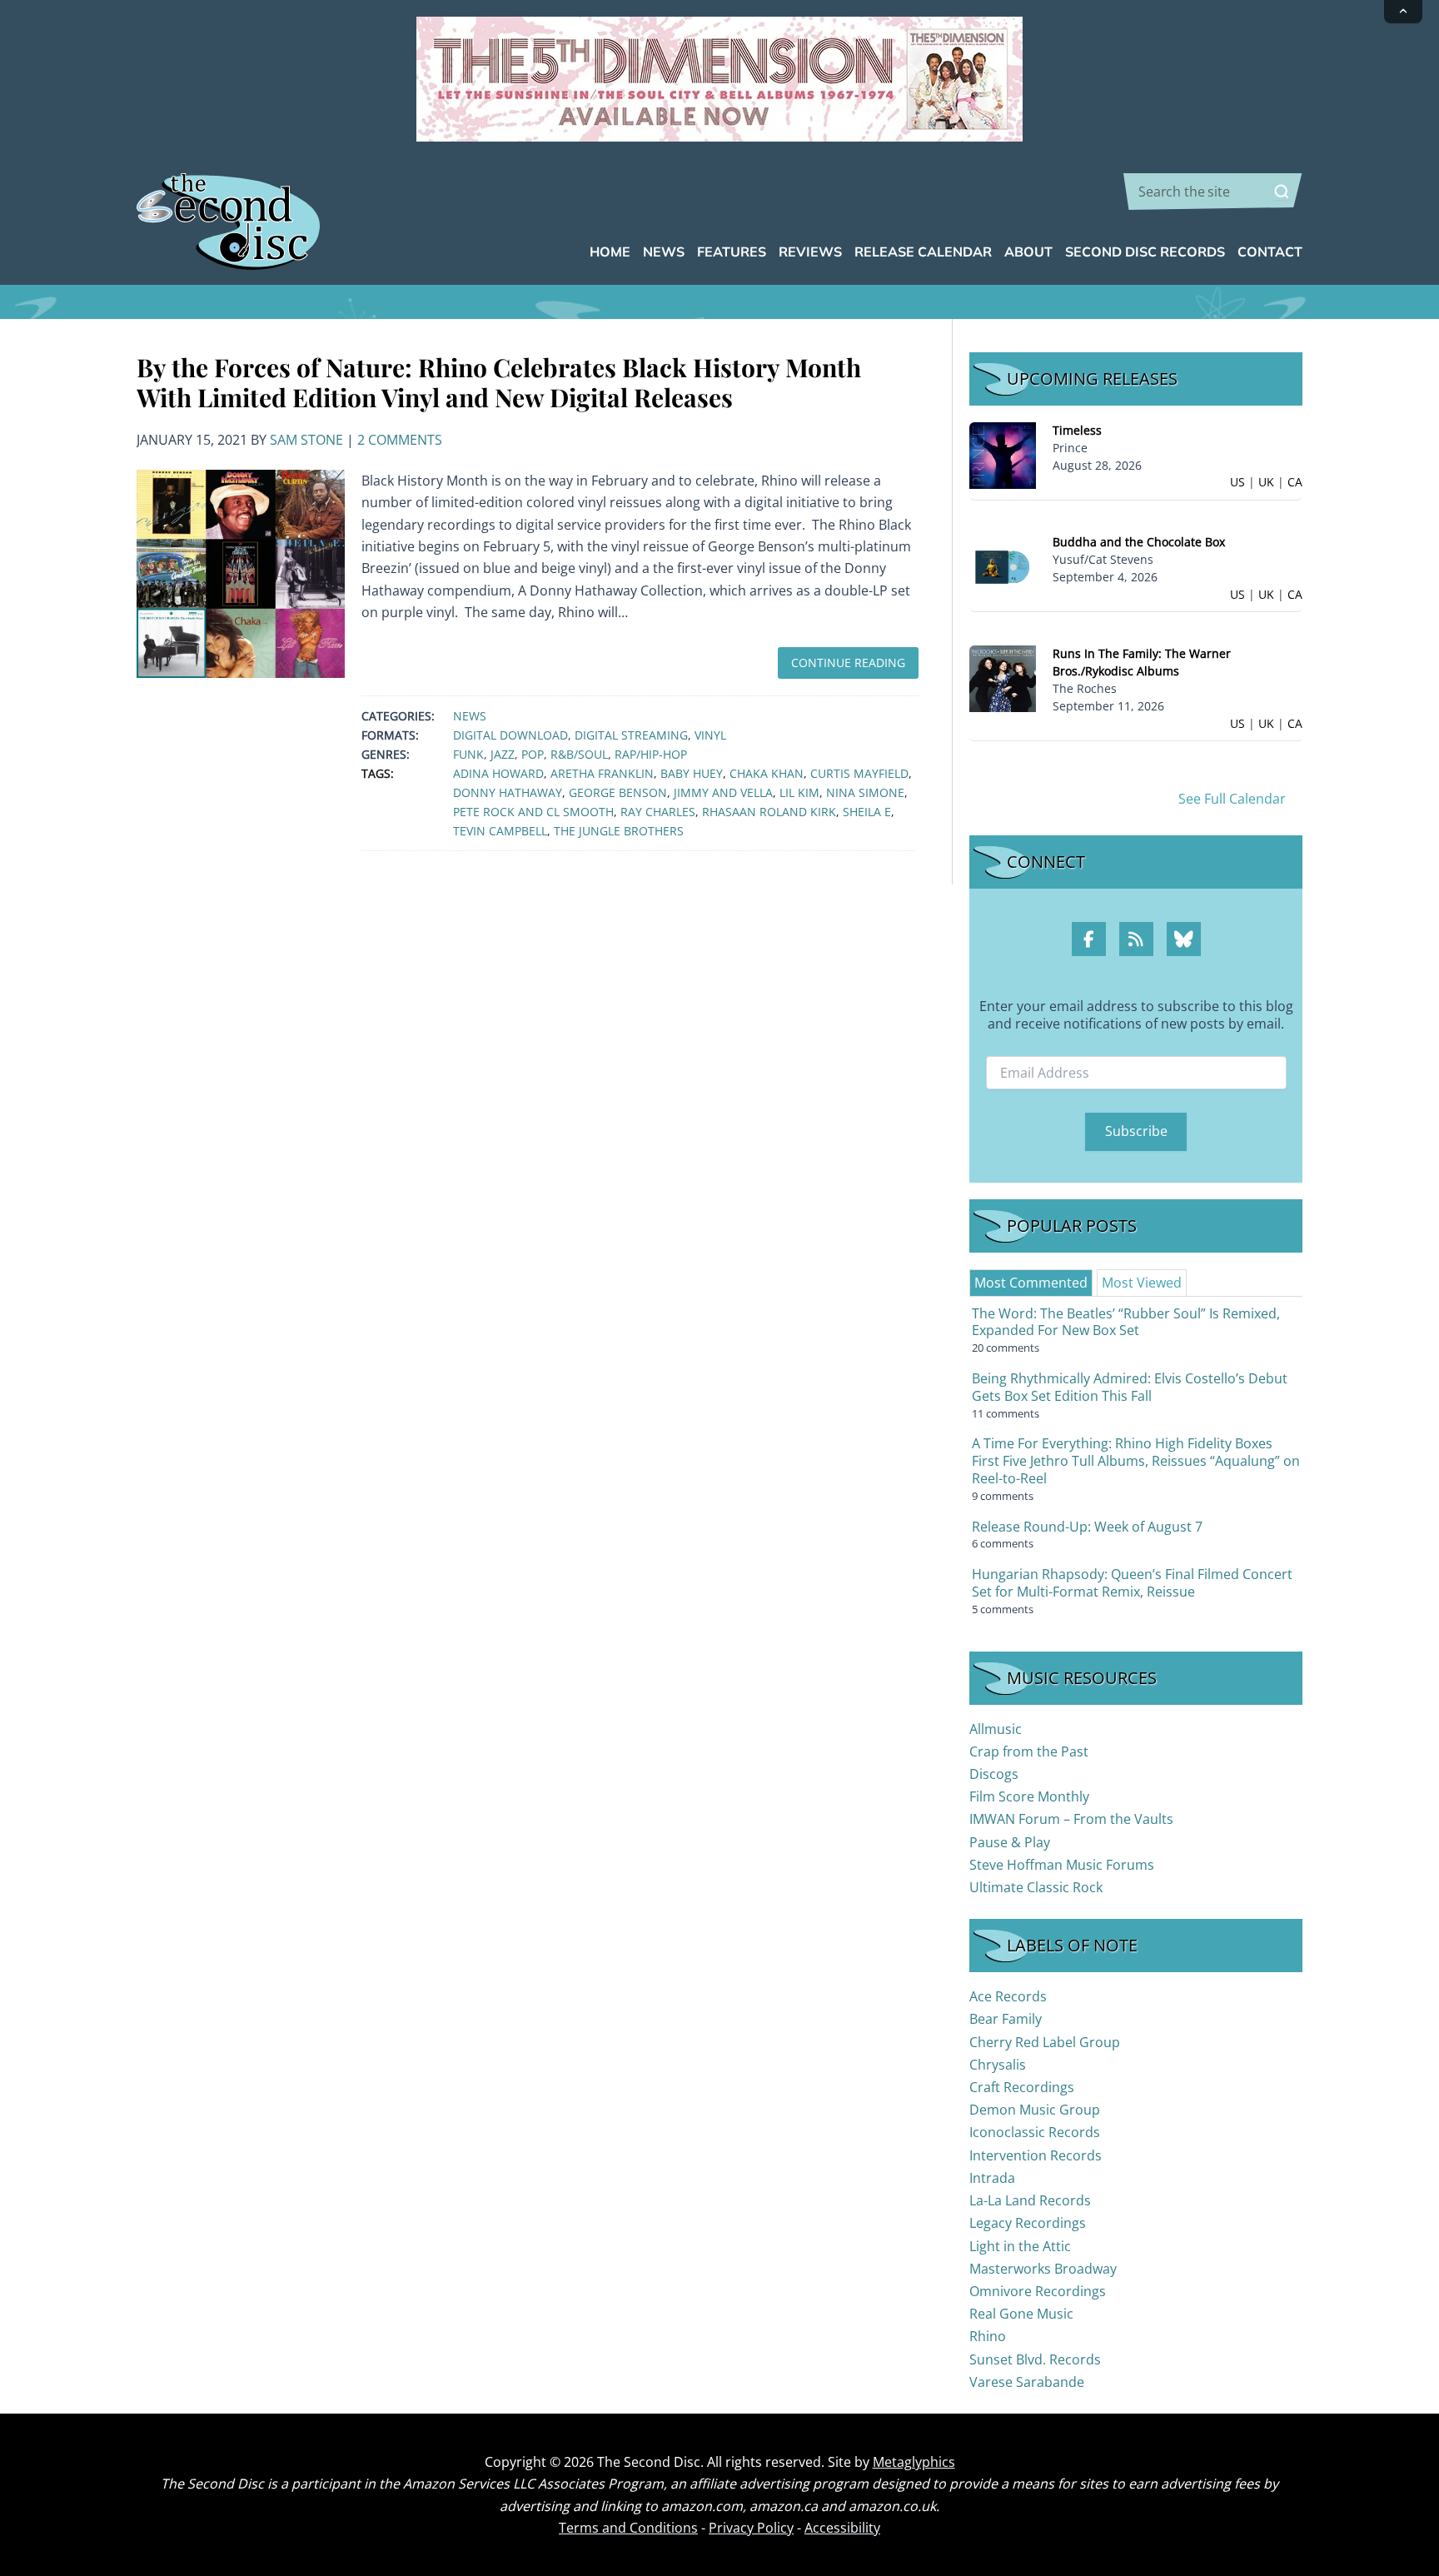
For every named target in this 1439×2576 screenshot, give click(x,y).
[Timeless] (1003, 454)
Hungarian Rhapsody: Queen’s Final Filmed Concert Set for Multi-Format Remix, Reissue (1132, 1583)
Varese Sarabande (1027, 2382)
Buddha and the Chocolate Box (1139, 542)
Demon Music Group (1035, 2110)
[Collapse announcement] (1403, 12)
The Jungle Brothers (619, 831)
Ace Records (1008, 1996)
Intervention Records (1036, 2155)
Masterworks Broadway (1043, 2269)
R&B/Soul (579, 754)
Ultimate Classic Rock (1036, 1887)
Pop (533, 754)
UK (1266, 482)
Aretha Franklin (602, 773)
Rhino (988, 2336)
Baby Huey (692, 773)
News (470, 716)
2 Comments (400, 440)
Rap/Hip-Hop (651, 754)
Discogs (994, 1774)
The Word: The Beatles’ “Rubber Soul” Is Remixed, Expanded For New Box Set (1126, 1322)
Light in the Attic (1020, 2246)
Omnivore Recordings (1038, 2291)
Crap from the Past (1029, 1751)
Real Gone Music (1021, 2314)
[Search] (1282, 192)
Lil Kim (799, 792)
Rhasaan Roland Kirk (769, 812)
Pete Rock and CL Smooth (533, 812)
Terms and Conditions (628, 2528)
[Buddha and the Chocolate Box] (1003, 566)
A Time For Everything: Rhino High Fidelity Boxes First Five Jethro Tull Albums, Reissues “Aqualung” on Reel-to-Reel (1136, 1461)
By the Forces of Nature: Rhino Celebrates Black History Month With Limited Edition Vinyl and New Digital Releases (499, 382)
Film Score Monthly (1029, 1796)
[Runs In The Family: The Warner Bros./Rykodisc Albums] (1003, 678)
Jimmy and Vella (723, 792)
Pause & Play (1010, 1842)
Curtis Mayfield (859, 773)
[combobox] (1213, 192)
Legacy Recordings (1028, 2223)
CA (1295, 482)
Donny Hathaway (508, 792)
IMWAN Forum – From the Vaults (1071, 1819)
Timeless (1077, 430)
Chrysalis (998, 2065)
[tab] (1031, 1283)
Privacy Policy (751, 2528)
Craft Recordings (1022, 2087)
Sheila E (867, 812)
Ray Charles (658, 812)
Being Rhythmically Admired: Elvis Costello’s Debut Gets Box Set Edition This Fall (1130, 1387)
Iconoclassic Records (1035, 2132)
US (1237, 482)
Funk (468, 754)
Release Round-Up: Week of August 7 (1087, 1527)
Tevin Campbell (500, 831)
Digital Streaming (631, 735)
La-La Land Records (1030, 2200)
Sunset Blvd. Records (1035, 2359)
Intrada (992, 2178)
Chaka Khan (767, 773)
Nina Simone (865, 792)
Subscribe (1136, 1131)
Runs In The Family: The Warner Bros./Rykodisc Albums (1142, 662)
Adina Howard (498, 773)
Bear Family (1006, 2019)
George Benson (618, 792)
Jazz (503, 754)
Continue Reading (848, 663)
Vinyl (710, 735)
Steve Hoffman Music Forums (1062, 1865)
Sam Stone (306, 440)
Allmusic (996, 1729)
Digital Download (510, 735)
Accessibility (842, 2528)
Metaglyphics (914, 2462)
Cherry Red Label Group (1045, 2042)
